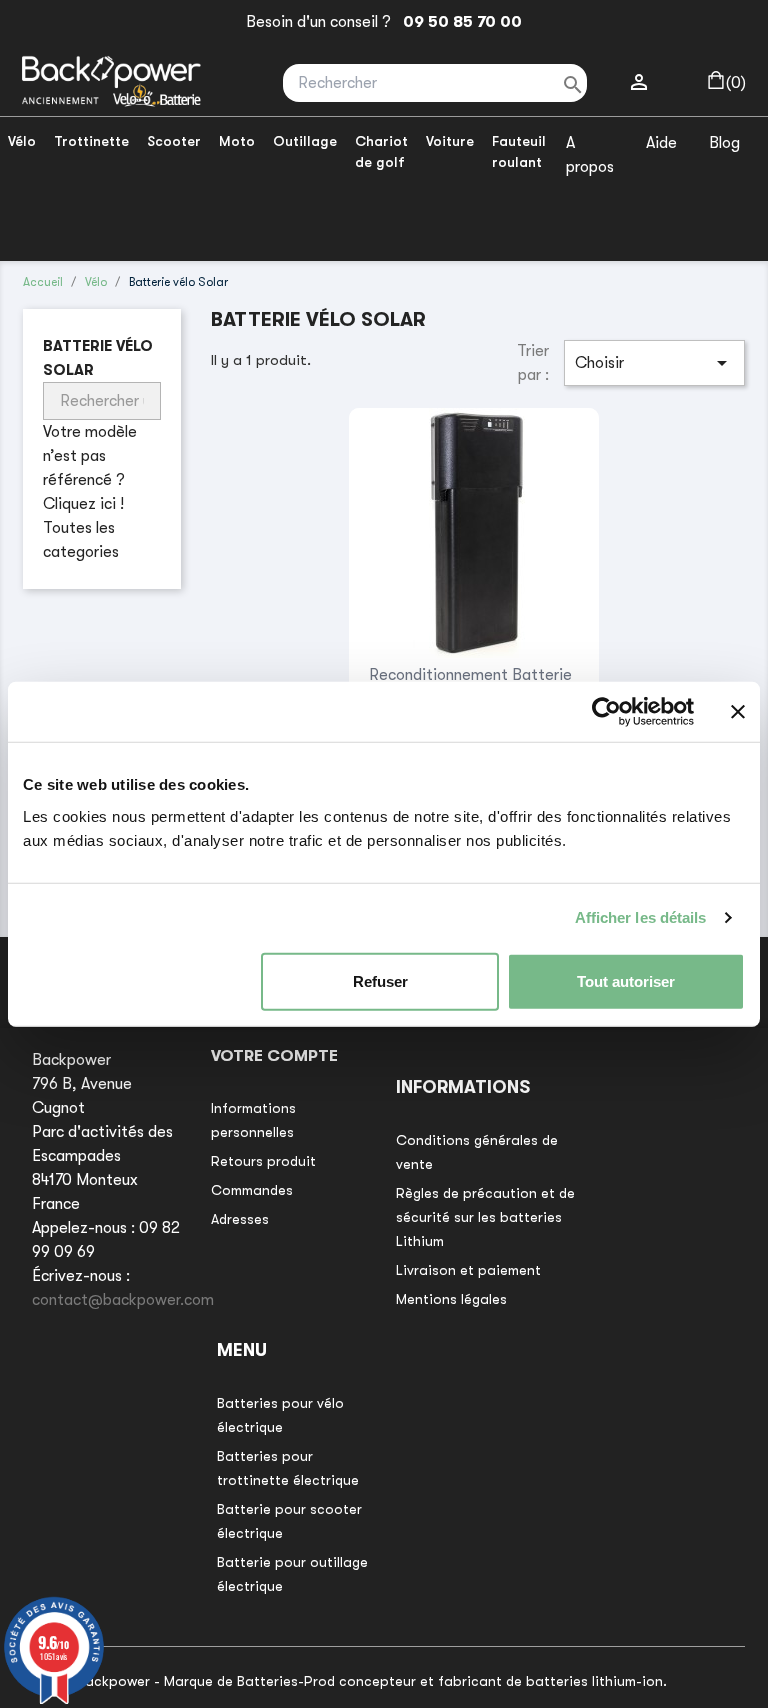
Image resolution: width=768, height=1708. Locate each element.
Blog (724, 143)
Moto (237, 141)
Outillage (305, 141)
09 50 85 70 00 (458, 22)
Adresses (240, 1219)
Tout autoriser (626, 980)
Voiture (450, 141)
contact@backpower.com (123, 1300)
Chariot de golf (381, 151)
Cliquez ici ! (83, 504)
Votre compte (274, 1056)
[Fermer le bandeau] (738, 712)
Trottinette (91, 141)
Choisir (655, 363)
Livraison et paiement (468, 1270)
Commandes (252, 1190)
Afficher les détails (641, 917)
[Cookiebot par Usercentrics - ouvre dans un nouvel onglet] (606, 712)
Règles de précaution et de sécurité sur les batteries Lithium (485, 1217)
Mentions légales (451, 1299)
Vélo (22, 141)
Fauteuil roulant (519, 151)
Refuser (380, 980)
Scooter (174, 141)
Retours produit (263, 1161)
